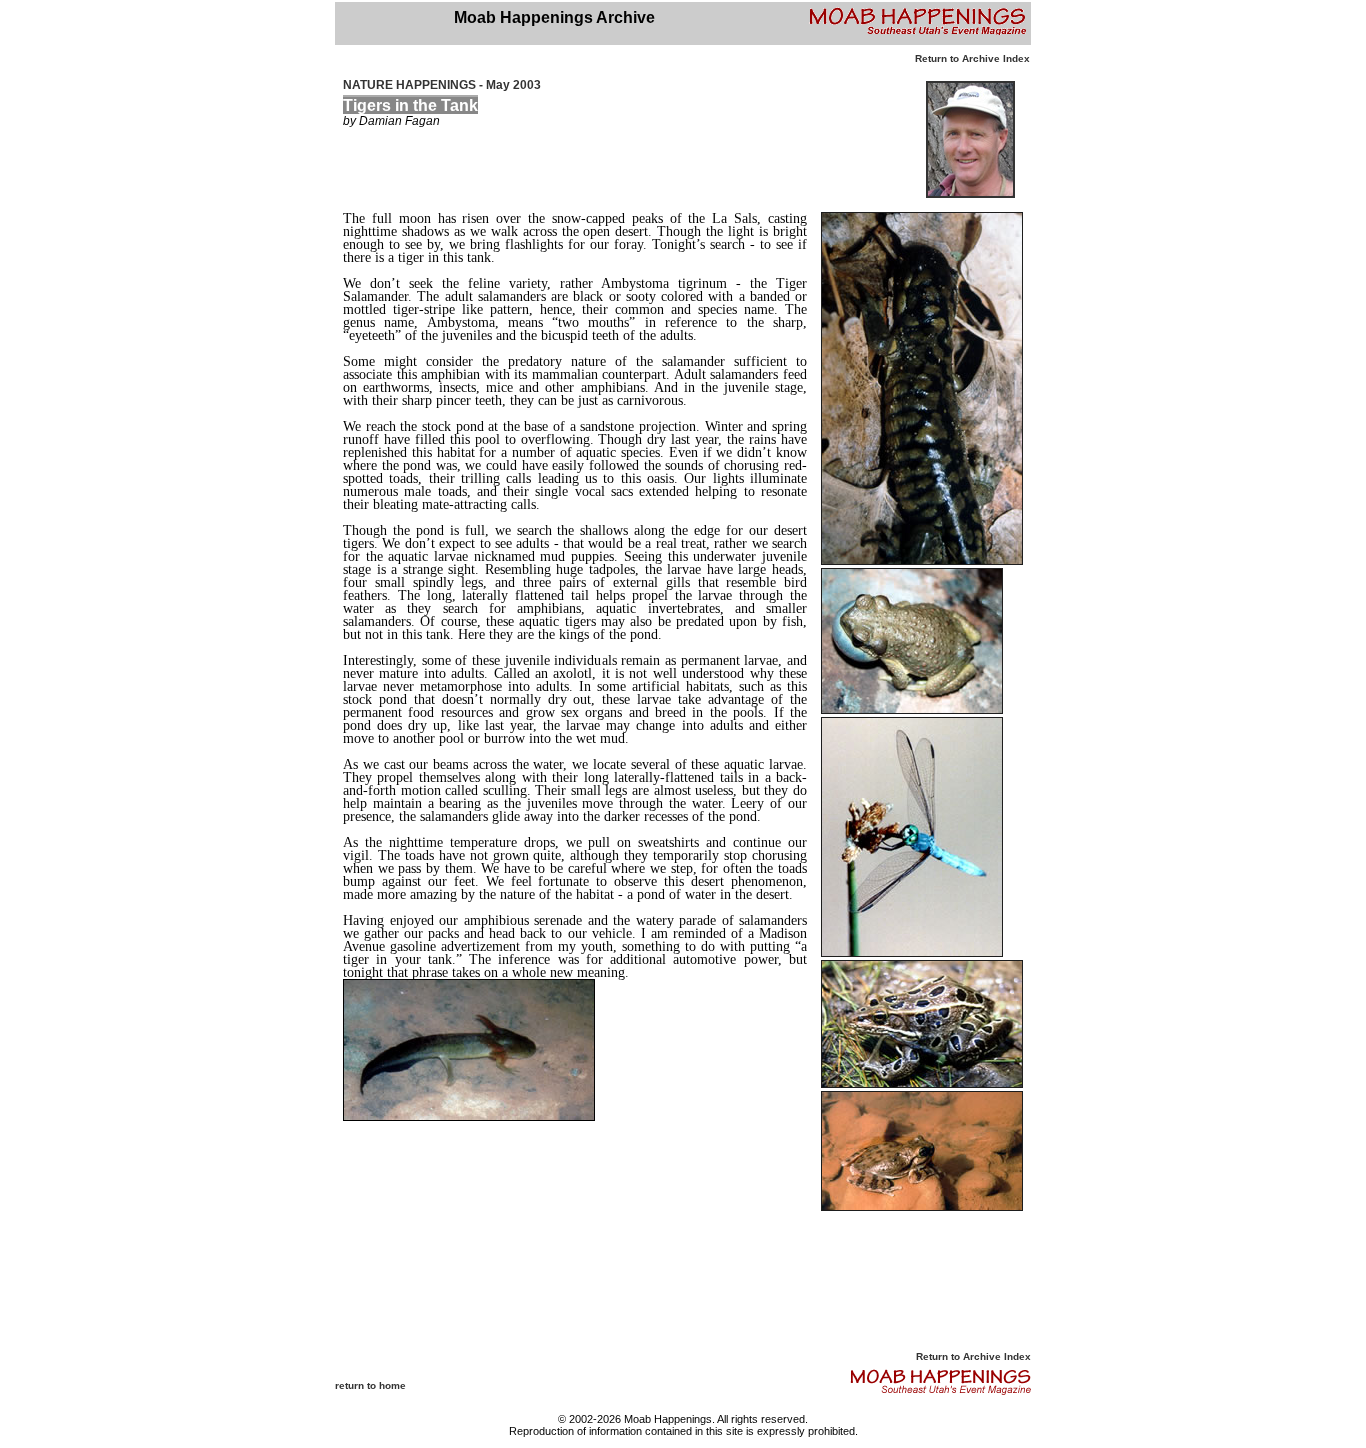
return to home (370, 1385)
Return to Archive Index (972, 58)
